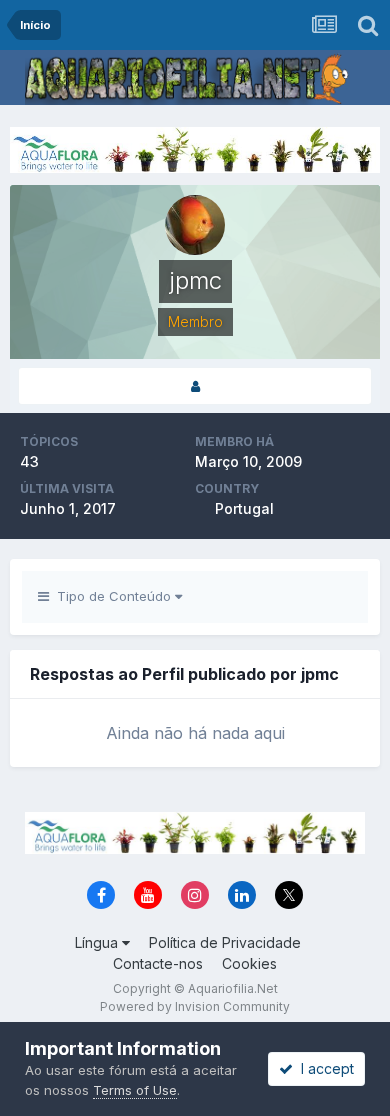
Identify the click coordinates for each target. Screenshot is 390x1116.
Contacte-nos (158, 963)
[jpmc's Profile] (195, 386)
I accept (323, 1068)
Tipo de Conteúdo (112, 596)
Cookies (249, 963)
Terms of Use (135, 1090)
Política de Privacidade (225, 942)
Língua (98, 942)
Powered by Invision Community (195, 1006)
